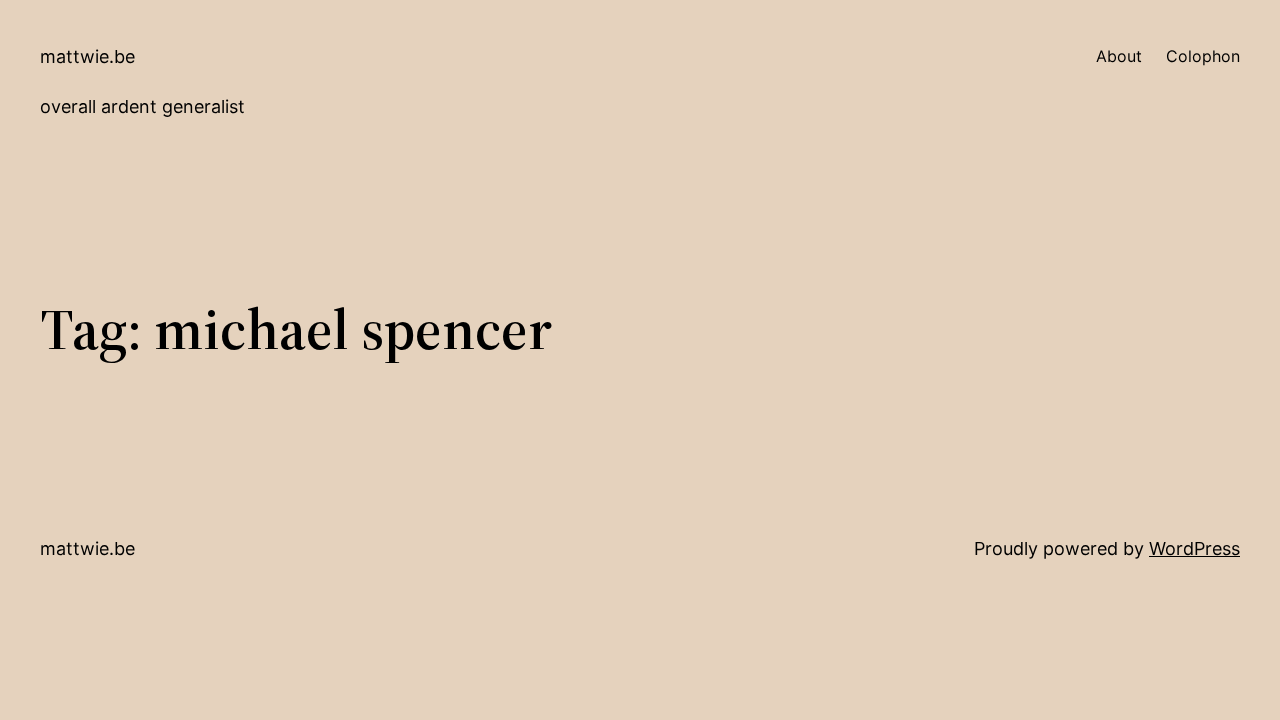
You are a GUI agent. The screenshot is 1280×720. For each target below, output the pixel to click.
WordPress (1194, 548)
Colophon (1203, 56)
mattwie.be (87, 56)
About (1119, 56)
